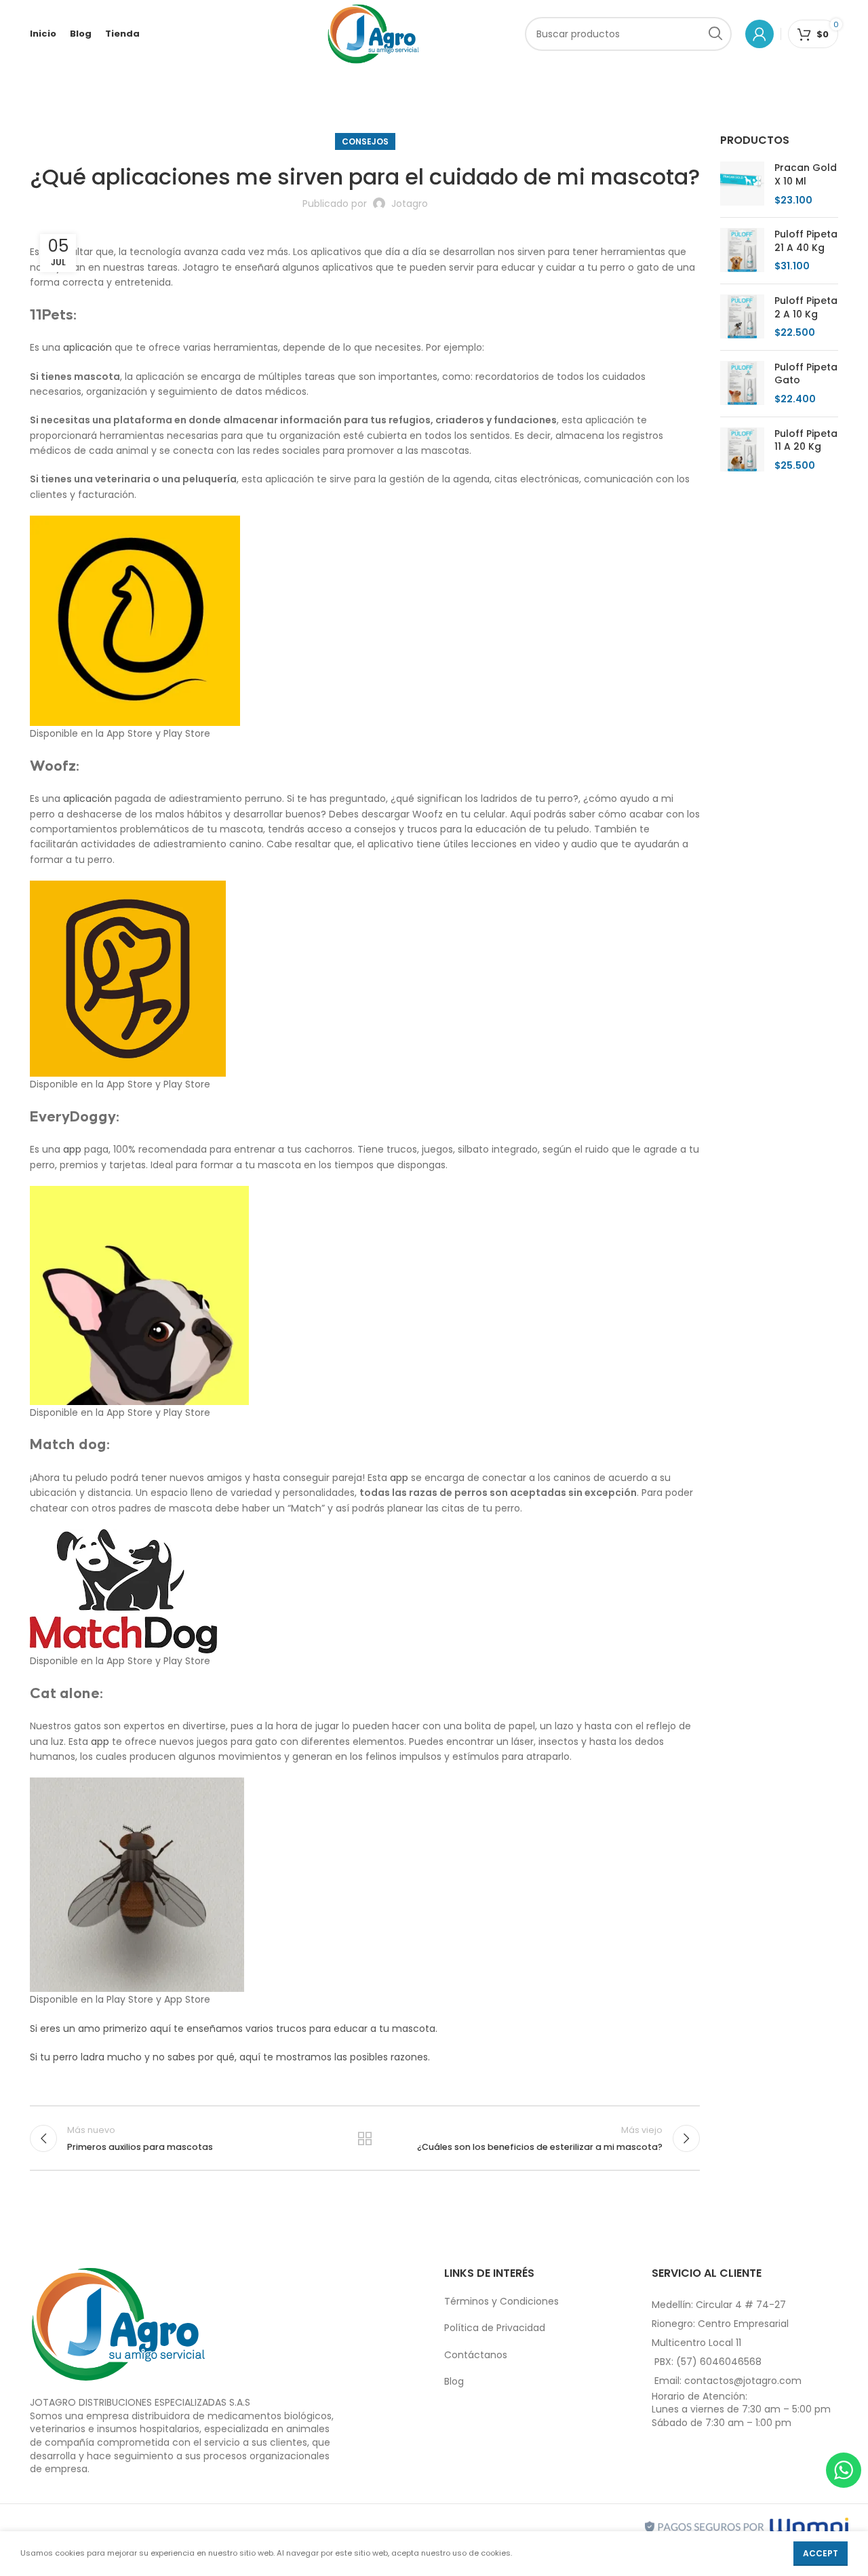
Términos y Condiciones (501, 2301)
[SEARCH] (715, 34)
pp (75, 1149)
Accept (821, 2553)
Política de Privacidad (495, 2328)
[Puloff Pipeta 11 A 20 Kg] (742, 450)
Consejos (365, 141)
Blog (454, 2381)
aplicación (87, 347)
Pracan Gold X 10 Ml (806, 175)
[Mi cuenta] (759, 34)
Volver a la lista (365, 2138)
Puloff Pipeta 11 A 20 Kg (806, 441)
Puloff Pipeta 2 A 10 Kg (806, 308)
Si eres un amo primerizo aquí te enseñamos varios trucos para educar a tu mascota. (234, 2029)
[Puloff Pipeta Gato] (742, 384)
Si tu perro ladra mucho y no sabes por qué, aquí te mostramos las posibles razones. (230, 2057)
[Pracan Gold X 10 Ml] (742, 184)
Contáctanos (476, 2355)
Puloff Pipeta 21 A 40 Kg (806, 241)
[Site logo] (373, 33)
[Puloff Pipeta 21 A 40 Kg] (742, 251)
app (399, 1478)
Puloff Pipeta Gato (806, 374)
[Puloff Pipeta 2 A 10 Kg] (742, 317)
